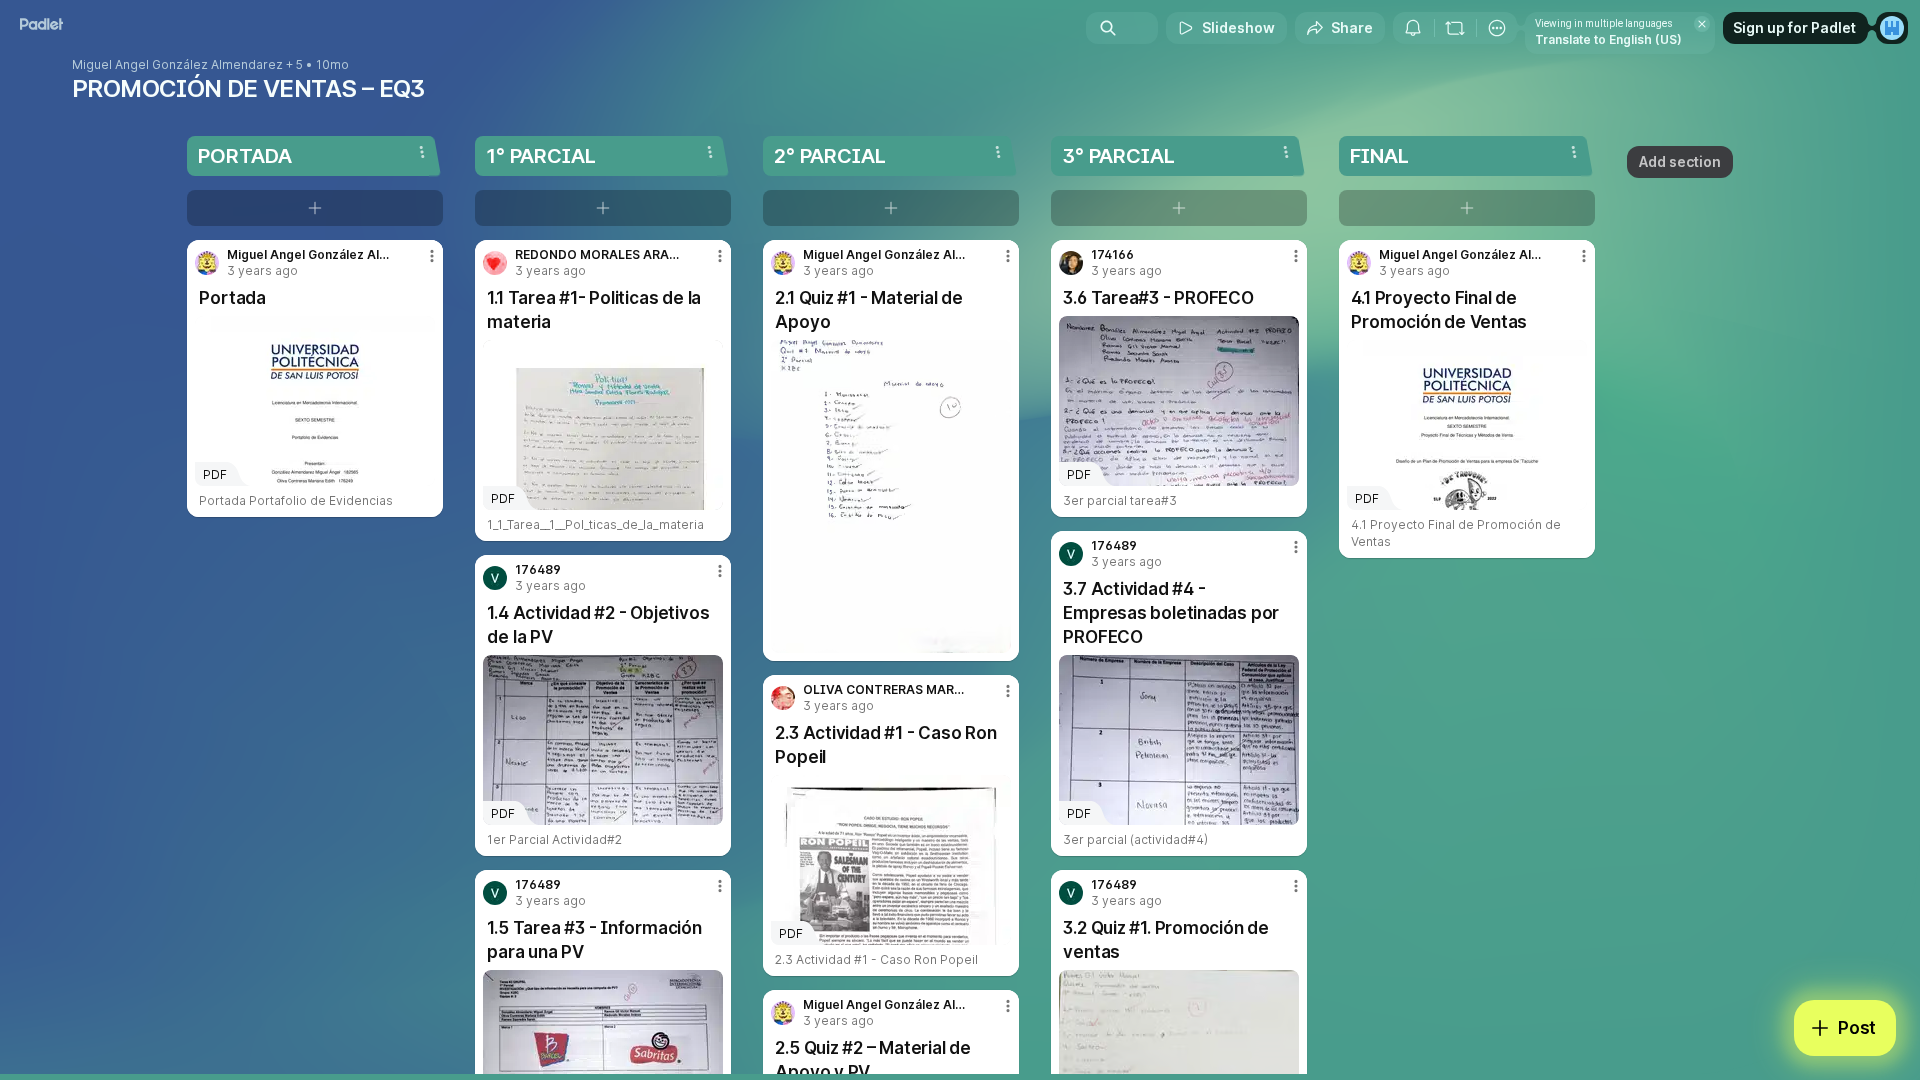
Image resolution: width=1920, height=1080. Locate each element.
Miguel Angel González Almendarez (177, 65)
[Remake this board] (1455, 28)
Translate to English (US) (1608, 39)
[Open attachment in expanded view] (891, 496)
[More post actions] (432, 256)
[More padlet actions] (1497, 28)
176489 (538, 570)
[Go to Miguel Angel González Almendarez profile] (207, 263)
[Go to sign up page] (1892, 28)
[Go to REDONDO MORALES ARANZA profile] (495, 263)
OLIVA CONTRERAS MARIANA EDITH (886, 690)
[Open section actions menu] (422, 152)
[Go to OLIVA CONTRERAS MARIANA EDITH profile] (783, 698)
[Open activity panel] (1413, 28)
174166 (1112, 255)
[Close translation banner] (1702, 24)
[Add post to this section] (315, 208)
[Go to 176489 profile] (495, 578)
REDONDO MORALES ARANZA (598, 255)
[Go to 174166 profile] (1071, 263)
